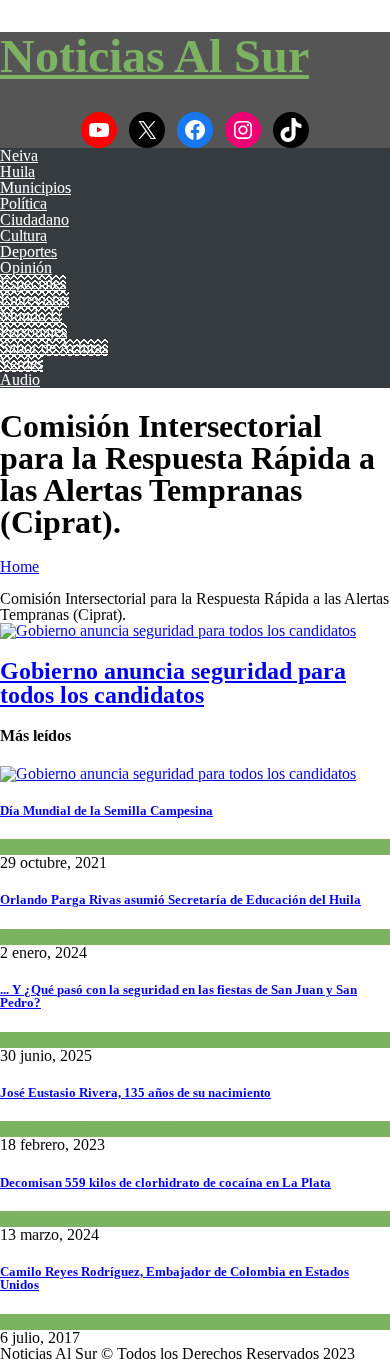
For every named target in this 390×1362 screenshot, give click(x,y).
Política (23, 203)
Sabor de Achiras (54, 347)
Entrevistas (34, 299)
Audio (20, 379)
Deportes (28, 251)
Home (19, 566)
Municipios (35, 187)
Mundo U (31, 315)
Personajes (33, 331)
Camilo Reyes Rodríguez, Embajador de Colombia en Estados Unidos (174, 1278)
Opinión (26, 267)
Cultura (23, 235)
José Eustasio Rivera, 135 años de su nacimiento (135, 1092)
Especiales (33, 283)
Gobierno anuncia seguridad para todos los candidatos (173, 683)
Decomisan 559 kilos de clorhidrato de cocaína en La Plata (165, 1182)
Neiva (19, 155)
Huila (17, 171)
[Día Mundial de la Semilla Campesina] (178, 773)
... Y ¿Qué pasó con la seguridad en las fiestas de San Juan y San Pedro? (178, 996)
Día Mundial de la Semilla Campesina (106, 810)
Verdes (21, 363)
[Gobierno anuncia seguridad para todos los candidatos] (178, 630)
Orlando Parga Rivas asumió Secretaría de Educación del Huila (180, 899)
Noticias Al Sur (154, 55)
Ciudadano (34, 219)
